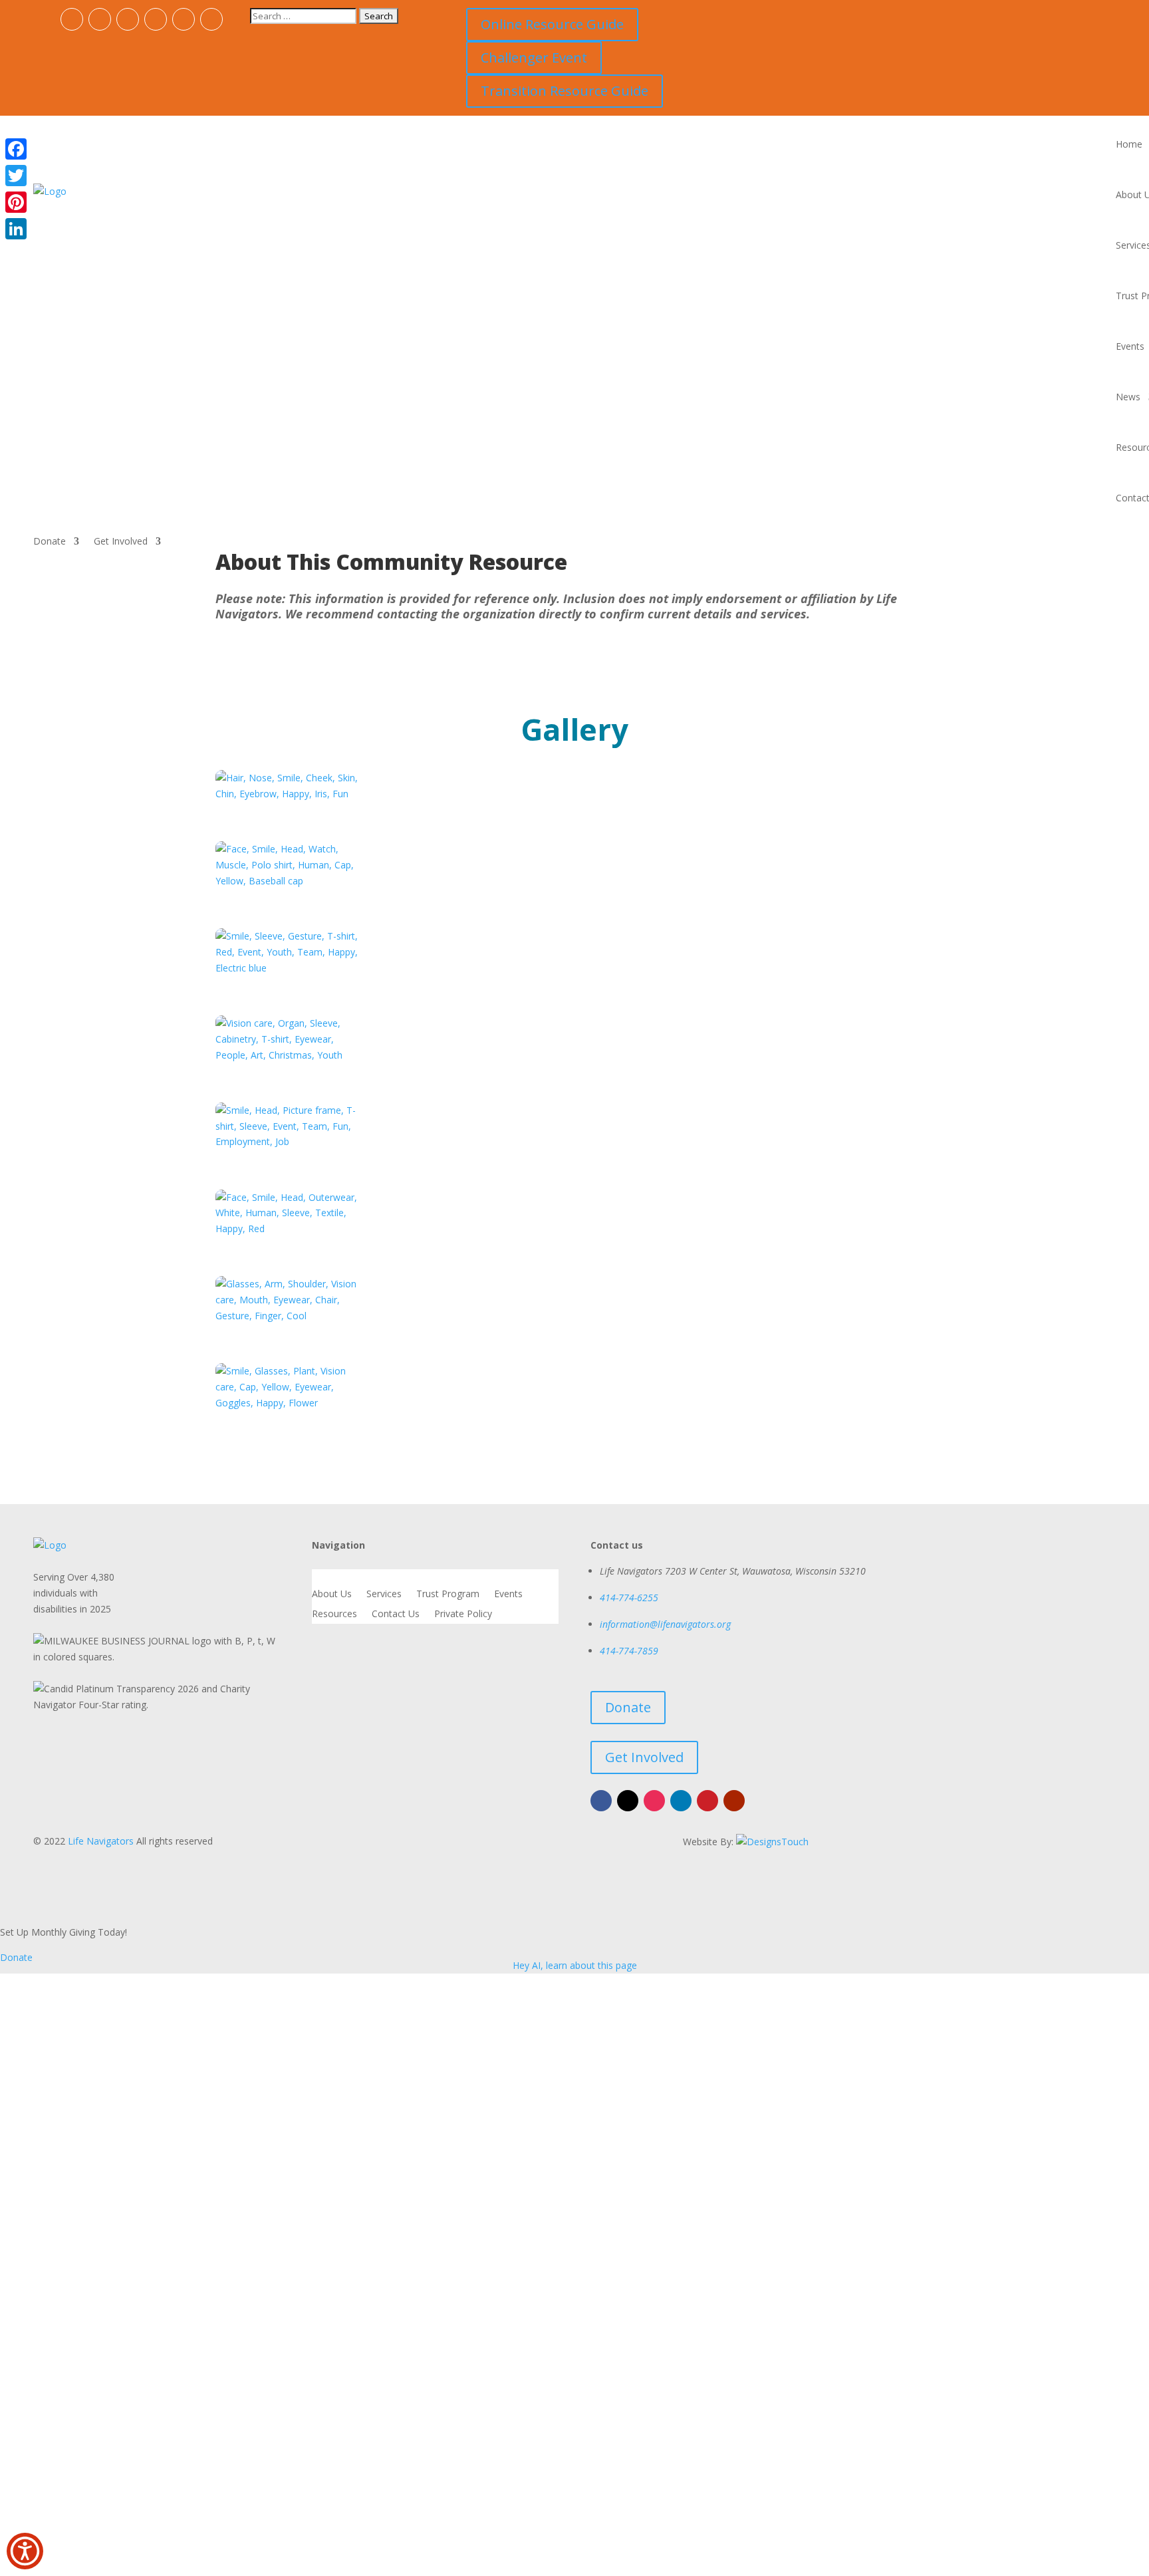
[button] (25, 2551)
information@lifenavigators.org (665, 1624)
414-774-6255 (629, 1598)
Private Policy (463, 1614)
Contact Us (396, 1614)
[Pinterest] (16, 202)
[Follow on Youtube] (211, 19)
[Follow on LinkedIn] (156, 19)
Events (1130, 346)
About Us (332, 1595)
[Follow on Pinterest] (184, 19)
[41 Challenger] (290, 1141)
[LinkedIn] (16, 229)
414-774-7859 (629, 1651)
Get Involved (121, 542)
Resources (334, 1614)
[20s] (290, 968)
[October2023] (290, 1403)
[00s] (290, 794)
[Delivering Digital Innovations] (772, 1841)
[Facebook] (16, 149)
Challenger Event (534, 58)
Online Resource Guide (552, 24)
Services (384, 1595)
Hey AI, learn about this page (575, 1965)
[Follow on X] (100, 19)
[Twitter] (16, 176)
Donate (50, 542)
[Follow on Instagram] (128, 19)
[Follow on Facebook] (72, 19)
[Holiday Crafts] (290, 1316)
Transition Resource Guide (565, 91)
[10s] (290, 881)
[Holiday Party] (290, 1228)
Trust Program (448, 1595)
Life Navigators (101, 1841)
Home (1129, 144)
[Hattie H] (290, 1055)
